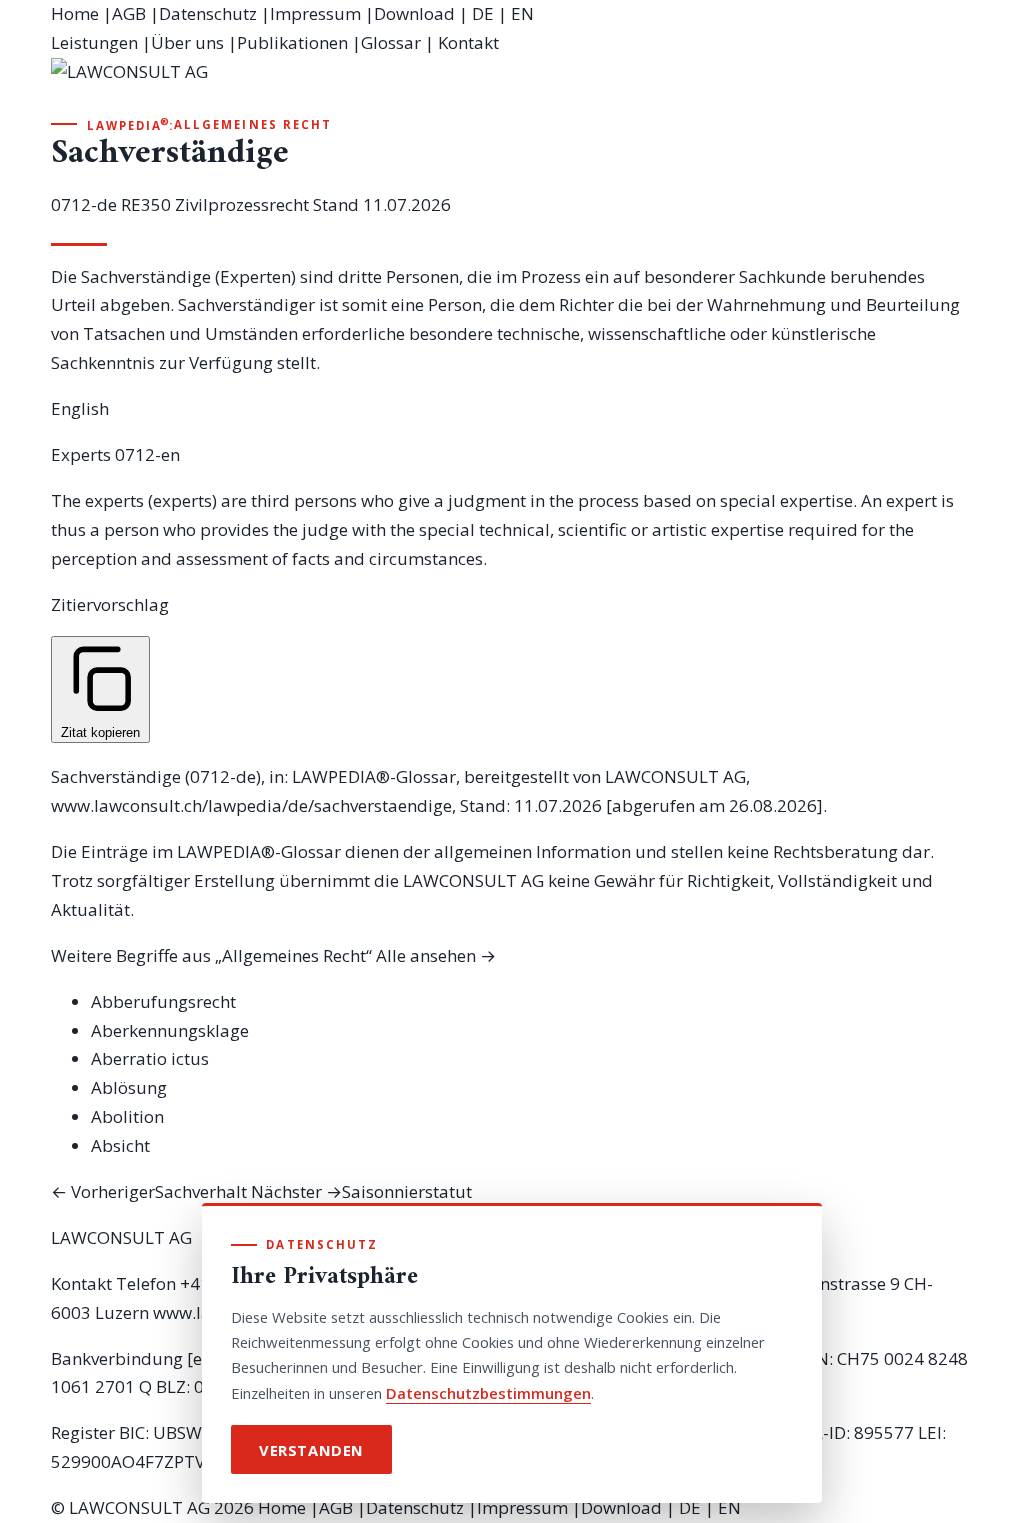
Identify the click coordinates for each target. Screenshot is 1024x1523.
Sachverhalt (149, 1191)
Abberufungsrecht (163, 1001)
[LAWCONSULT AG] (512, 86)
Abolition (127, 1116)
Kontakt (468, 42)
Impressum (315, 13)
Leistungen (94, 42)
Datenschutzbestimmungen (488, 1393)
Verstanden (311, 1450)
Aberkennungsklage (170, 1030)
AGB (129, 13)
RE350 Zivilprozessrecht (215, 204)
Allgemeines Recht (253, 124)
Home (75, 13)
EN (522, 13)
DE (483, 13)
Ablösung (129, 1087)
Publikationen (292, 42)
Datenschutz (208, 13)
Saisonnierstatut (361, 1191)
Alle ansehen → (436, 955)
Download (414, 13)
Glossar (391, 42)
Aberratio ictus (150, 1058)
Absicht (120, 1145)
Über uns (187, 42)
